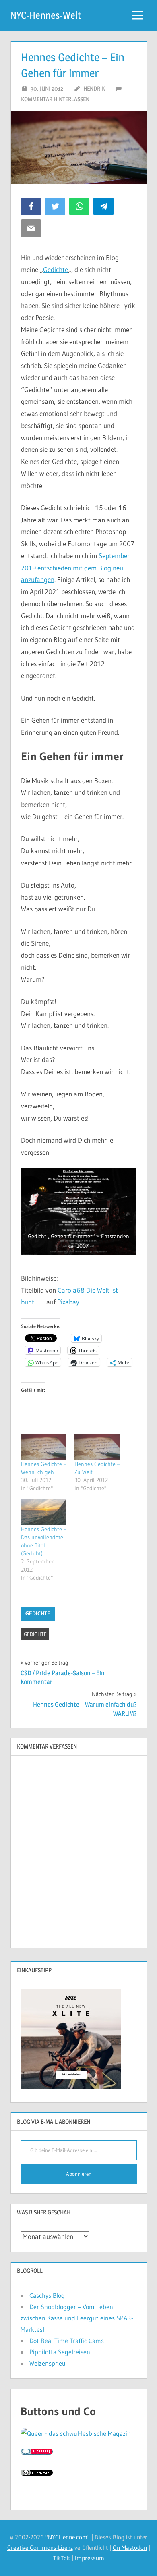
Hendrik (94, 88)
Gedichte (56, 269)
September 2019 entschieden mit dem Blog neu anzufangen (75, 568)
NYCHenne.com (68, 2537)
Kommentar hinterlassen (55, 99)
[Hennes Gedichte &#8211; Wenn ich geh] (44, 1447)
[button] (78, 1212)
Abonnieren (79, 2174)
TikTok (62, 2558)
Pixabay (68, 1302)
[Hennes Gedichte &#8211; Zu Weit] (97, 1447)
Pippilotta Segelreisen (60, 2352)
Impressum (90, 2558)
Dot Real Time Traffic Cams (67, 2341)
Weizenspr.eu (48, 2363)
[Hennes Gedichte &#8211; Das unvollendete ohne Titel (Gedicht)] (44, 1512)
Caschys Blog (47, 2295)
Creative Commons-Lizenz (40, 2548)
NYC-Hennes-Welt (46, 15)
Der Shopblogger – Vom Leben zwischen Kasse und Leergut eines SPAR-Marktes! (77, 2318)
